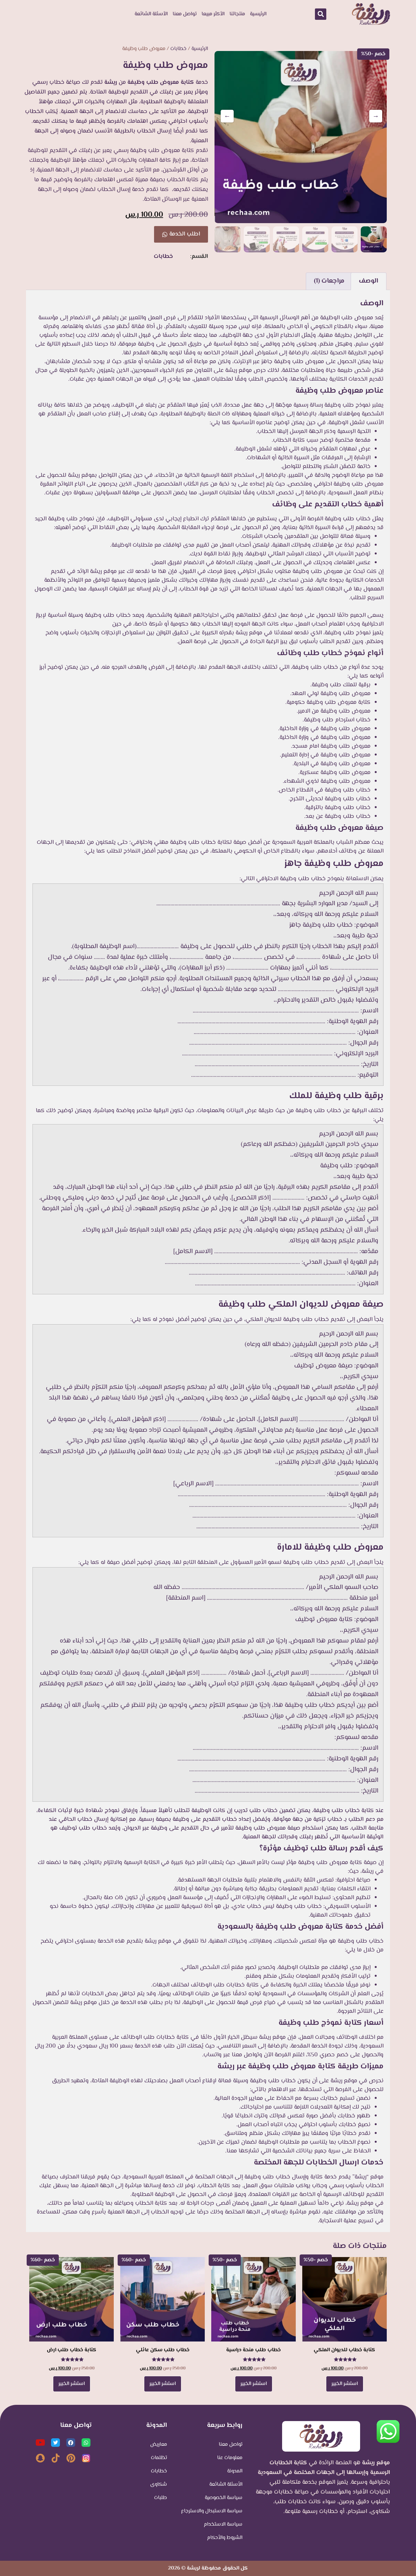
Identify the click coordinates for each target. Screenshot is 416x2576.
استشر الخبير (345, 2384)
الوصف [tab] (369, 281)
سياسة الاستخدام (223, 2525)
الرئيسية (258, 14)
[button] (321, 14)
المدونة (235, 2471)
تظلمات (159, 2458)
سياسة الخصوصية (224, 2498)
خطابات (178, 49)
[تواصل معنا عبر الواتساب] (388, 2443)
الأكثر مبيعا (213, 14)
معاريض (159, 2445)
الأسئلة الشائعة (151, 14)
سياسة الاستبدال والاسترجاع (212, 2511)
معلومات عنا (230, 2458)
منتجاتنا (237, 14)
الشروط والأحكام (225, 2538)
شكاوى (159, 2485)
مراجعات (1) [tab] (329, 281)
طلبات (161, 2498)
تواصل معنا (185, 14)
